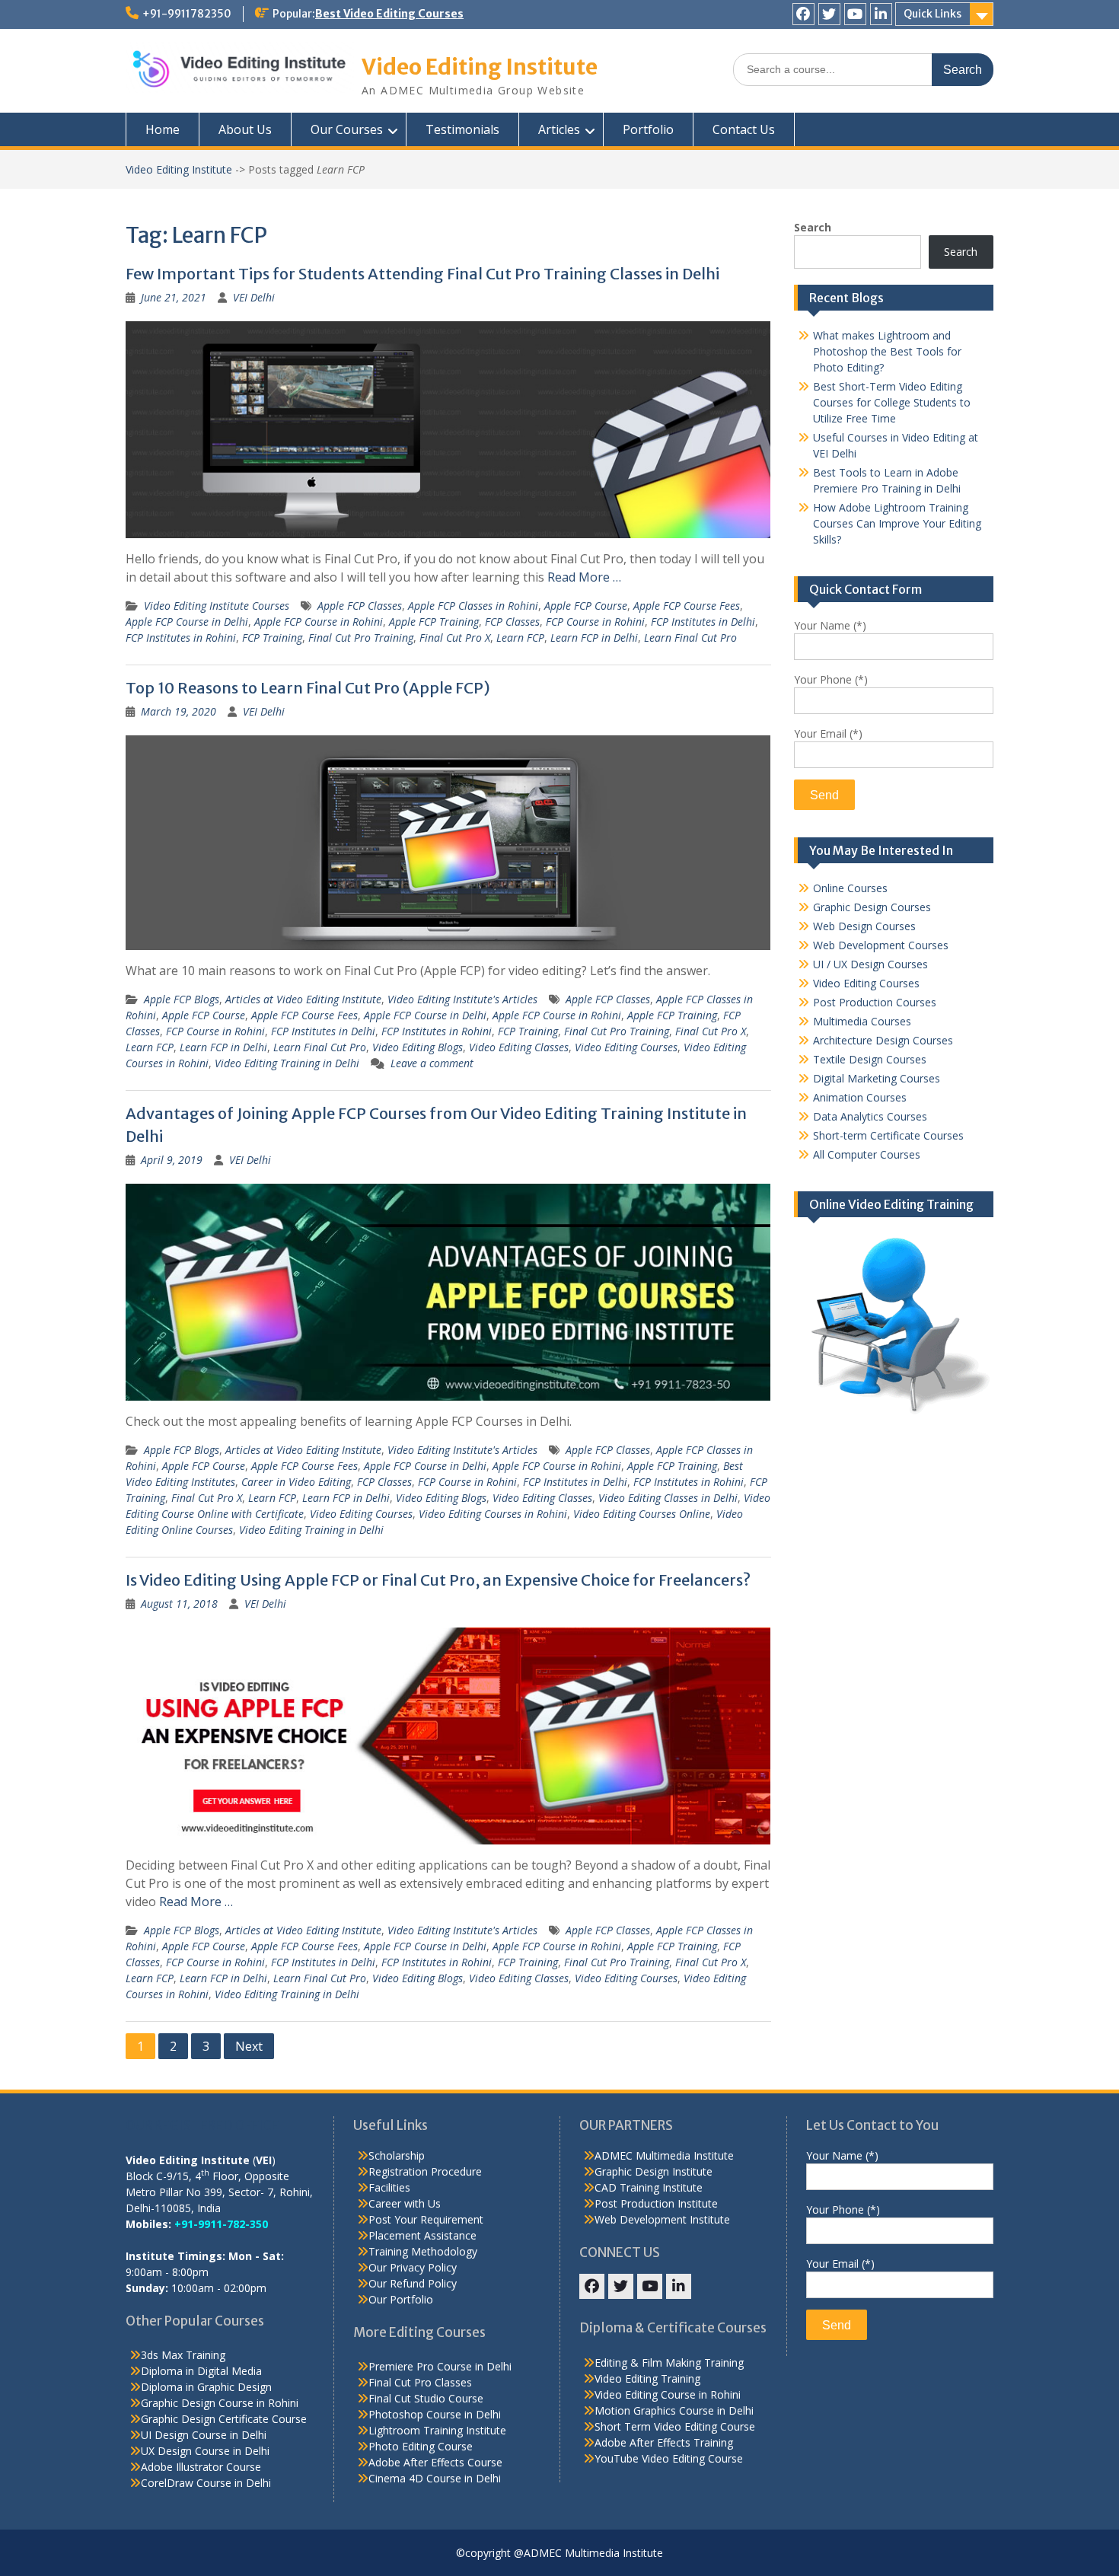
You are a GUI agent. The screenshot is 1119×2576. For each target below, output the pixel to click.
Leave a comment (432, 1063)
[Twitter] (829, 14)
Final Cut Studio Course (426, 2398)
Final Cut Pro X (455, 638)
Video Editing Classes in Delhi (668, 1498)
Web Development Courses (881, 945)
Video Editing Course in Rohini (668, 2394)
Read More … (584, 577)
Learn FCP (520, 638)
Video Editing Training (647, 2378)
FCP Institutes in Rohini (181, 638)
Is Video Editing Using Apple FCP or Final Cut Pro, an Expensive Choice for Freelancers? (438, 1580)
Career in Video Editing (296, 1482)
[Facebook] (803, 14)
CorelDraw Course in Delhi (206, 2483)
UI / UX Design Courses (870, 964)
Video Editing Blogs (418, 1047)
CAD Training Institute (649, 2187)
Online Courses (850, 888)
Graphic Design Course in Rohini (220, 2403)
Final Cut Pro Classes (420, 2382)
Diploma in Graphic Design (206, 2387)
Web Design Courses (864, 926)
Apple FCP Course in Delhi (187, 622)
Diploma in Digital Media (201, 2371)
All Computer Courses (867, 1154)
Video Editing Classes (519, 1047)
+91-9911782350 (187, 14)
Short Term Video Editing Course (675, 2426)
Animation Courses (860, 1097)
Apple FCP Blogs (182, 999)
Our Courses (347, 129)
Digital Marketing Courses (877, 1078)
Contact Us (744, 129)
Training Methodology (423, 2251)
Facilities (389, 2187)
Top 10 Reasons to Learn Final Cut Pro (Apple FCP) (308, 688)
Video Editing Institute (480, 67)
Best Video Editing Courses (389, 14)
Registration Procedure (425, 2171)
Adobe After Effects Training (664, 2442)
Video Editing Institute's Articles (462, 999)
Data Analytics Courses (870, 1116)
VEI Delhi (254, 297)
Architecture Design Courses (883, 1040)
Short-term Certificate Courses (888, 1135)
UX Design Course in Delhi (205, 2451)
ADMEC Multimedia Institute (664, 2155)
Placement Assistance (422, 2235)
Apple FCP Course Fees (687, 606)
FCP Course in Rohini (595, 622)
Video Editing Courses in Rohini (493, 1514)
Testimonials (462, 129)
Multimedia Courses (862, 1021)
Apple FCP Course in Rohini (319, 622)
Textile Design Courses (870, 1059)
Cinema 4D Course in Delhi (435, 2478)
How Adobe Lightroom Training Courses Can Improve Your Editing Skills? (897, 523)
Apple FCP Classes (360, 606)
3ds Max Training (183, 2355)
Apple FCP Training (434, 622)
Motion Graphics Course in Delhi (674, 2410)
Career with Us (405, 2203)
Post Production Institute (656, 2203)
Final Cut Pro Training (361, 638)
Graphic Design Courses (872, 907)
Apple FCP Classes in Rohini (473, 606)
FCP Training (272, 638)
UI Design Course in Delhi (204, 2435)
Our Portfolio (401, 2299)
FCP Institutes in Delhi (703, 622)
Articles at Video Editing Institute (303, 999)
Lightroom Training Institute (437, 2430)
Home (163, 129)
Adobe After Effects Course (435, 2462)
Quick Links (932, 14)
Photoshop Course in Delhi (435, 2414)
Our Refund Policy (413, 2283)
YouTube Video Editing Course (669, 2458)
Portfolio (648, 129)
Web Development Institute (662, 2219)
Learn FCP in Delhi (594, 638)
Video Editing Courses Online (642, 1514)
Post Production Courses (875, 1002)
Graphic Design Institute (654, 2171)
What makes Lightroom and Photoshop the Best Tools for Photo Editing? (887, 351)
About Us (245, 129)
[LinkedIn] (881, 14)
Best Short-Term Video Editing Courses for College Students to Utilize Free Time (892, 402)
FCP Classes (512, 622)
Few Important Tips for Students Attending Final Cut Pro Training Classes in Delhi (422, 274)
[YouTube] (855, 14)
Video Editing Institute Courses (217, 606)
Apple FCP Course (586, 606)
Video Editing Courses (626, 1047)
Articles (559, 129)
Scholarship (397, 2155)
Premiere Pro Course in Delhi (440, 2366)
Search (813, 227)
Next (249, 2046)
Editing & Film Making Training (669, 2362)
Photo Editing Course (421, 2446)
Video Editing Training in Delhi (287, 1063)
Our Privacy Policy (413, 2267)
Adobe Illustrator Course (201, 2467)
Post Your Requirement (426, 2219)
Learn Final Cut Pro (690, 638)
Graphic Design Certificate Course (224, 2419)
